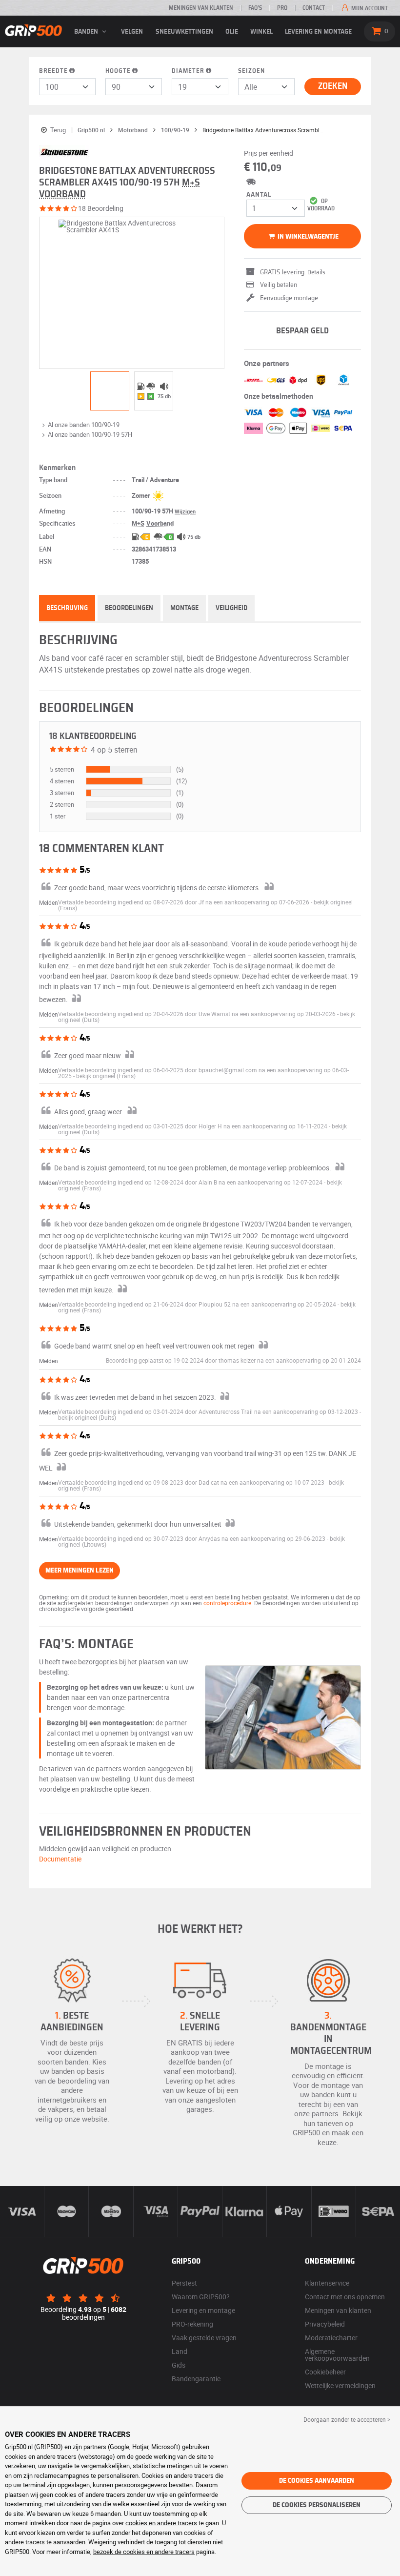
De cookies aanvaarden (317, 2481)
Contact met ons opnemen (345, 2297)
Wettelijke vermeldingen (340, 2385)
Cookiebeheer (325, 2372)
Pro (282, 8)
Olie (232, 32)
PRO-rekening (192, 2324)
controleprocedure (227, 1603)
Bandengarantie (196, 2379)
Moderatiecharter (331, 2338)
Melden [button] (49, 902)
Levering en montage (318, 32)
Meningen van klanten (201, 8)
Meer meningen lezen (80, 1571)
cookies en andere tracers (161, 2523)
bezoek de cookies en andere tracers (144, 2552)
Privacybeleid (325, 2324)
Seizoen (251, 71)
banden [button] (87, 32)
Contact (314, 8)
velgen (132, 32)
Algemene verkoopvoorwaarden (337, 2355)
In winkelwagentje (307, 237)
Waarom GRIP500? (201, 2297)
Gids (179, 2365)
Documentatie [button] (60, 1859)
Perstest (184, 2283)
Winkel (261, 32)
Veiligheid (231, 608)
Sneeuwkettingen (184, 32)
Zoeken (333, 86)
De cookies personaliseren (317, 2505)
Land (180, 2351)
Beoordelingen (129, 608)
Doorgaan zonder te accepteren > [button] (347, 2419)
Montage (184, 608)
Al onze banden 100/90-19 (84, 425)
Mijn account (369, 8)
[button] (106, 1076)
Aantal (259, 195)
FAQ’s (255, 8)
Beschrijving (67, 608)
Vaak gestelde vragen (204, 2338)
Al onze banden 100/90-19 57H (90, 434)
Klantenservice (327, 2283)
